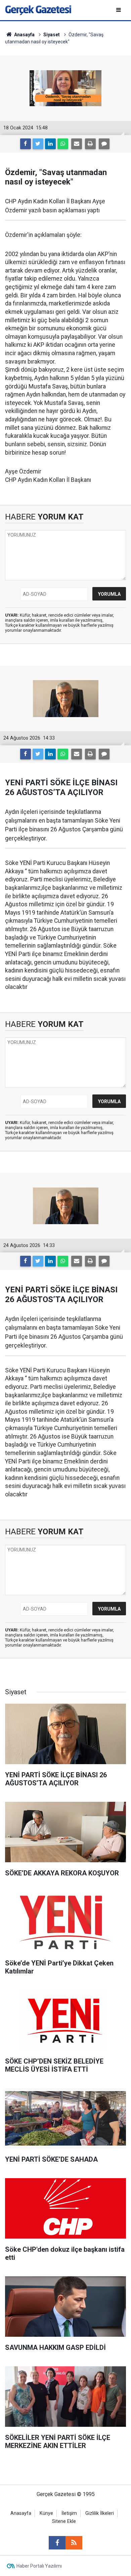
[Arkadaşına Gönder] (77, 144)
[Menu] (119, 10)
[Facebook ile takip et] (57, 2543)
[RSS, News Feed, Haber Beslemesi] (74, 2543)
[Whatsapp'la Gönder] (63, 144)
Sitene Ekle (64, 2521)
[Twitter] (38, 144)
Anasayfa (21, 2513)
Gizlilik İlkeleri (100, 2513)
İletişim (69, 2513)
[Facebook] (26, 144)
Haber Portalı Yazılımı (39, 2566)
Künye (46, 2513)
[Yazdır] (90, 144)
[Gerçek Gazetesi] (38, 10)
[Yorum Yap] (104, 144)
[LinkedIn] (50, 144)
